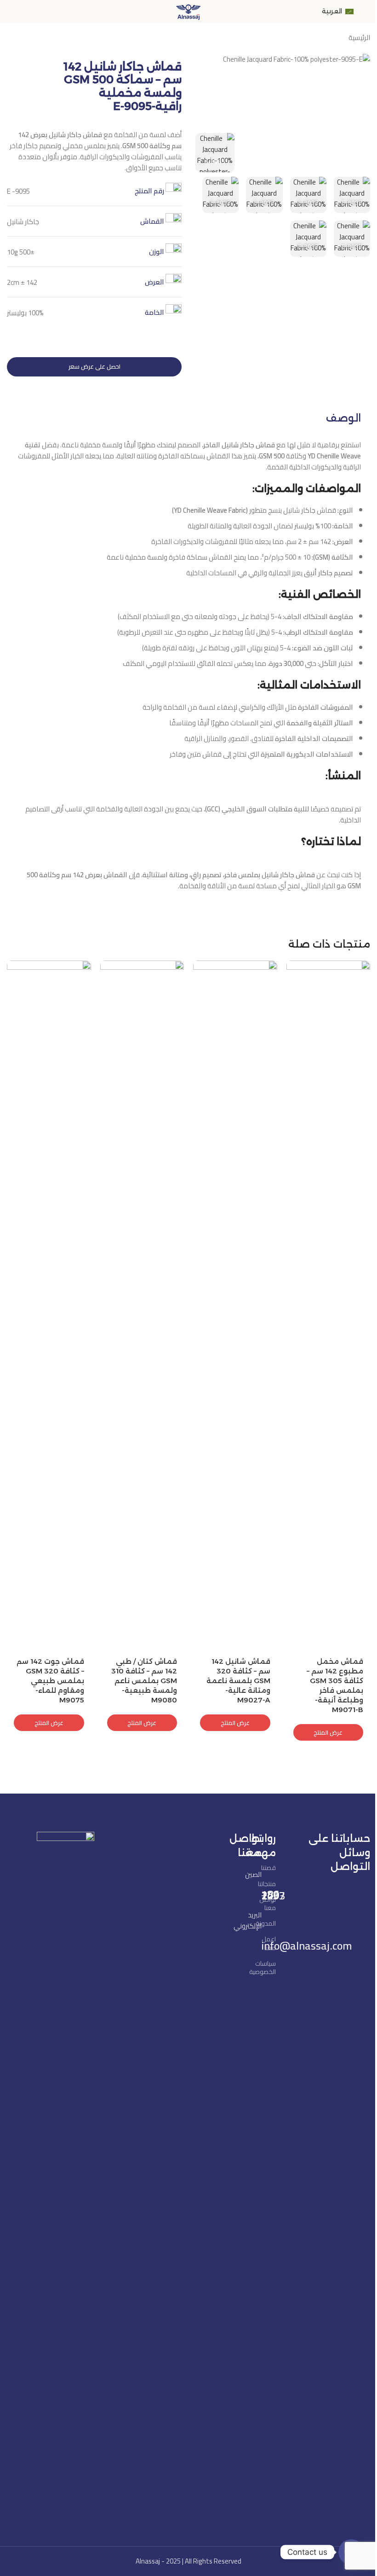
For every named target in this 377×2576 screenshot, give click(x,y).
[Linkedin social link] (311, 1890)
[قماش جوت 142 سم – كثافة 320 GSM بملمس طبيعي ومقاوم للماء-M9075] (49, 1306)
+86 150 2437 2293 (273, 1895)
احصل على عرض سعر (94, 366)
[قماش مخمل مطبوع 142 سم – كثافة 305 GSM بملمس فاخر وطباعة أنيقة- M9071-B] (328, 1306)
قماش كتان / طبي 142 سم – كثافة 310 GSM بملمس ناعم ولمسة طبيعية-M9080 (144, 1681)
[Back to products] (23, 39)
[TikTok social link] (311, 1905)
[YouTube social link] (323, 1890)
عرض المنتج (328, 1732)
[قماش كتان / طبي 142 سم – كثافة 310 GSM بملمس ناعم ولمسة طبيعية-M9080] (142, 1306)
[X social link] (346, 1890)
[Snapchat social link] (323, 1905)
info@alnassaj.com (307, 1946)
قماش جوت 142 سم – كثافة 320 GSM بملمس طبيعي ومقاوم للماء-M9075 (50, 1681)
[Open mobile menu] (366, 12)
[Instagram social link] (335, 1890)
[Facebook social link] (358, 1890)
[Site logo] (188, 11)
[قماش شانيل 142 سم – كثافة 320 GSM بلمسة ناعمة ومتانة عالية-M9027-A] (235, 1306)
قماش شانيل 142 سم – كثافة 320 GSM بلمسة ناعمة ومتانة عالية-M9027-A (238, 1681)
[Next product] (12, 39)
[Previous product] (34, 39)
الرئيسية (359, 38)
